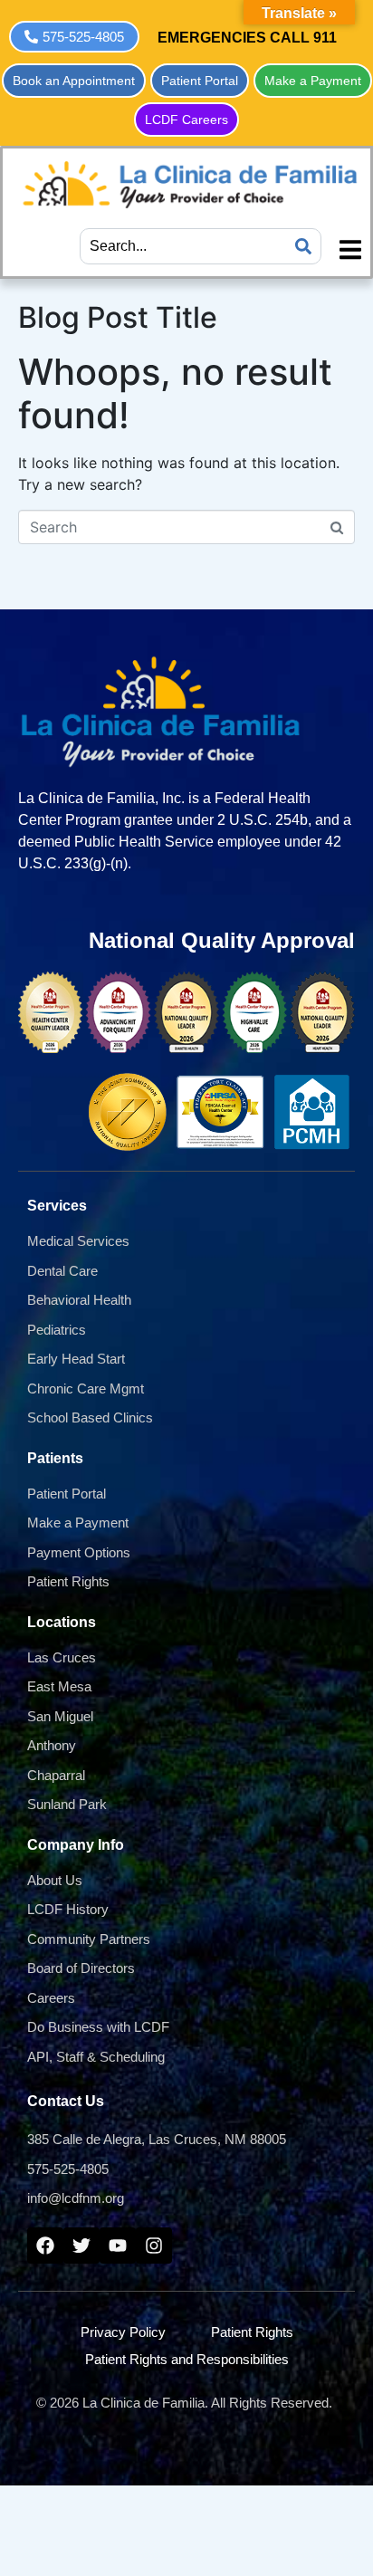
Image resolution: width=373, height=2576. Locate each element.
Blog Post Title (118, 317)
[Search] (303, 246)
